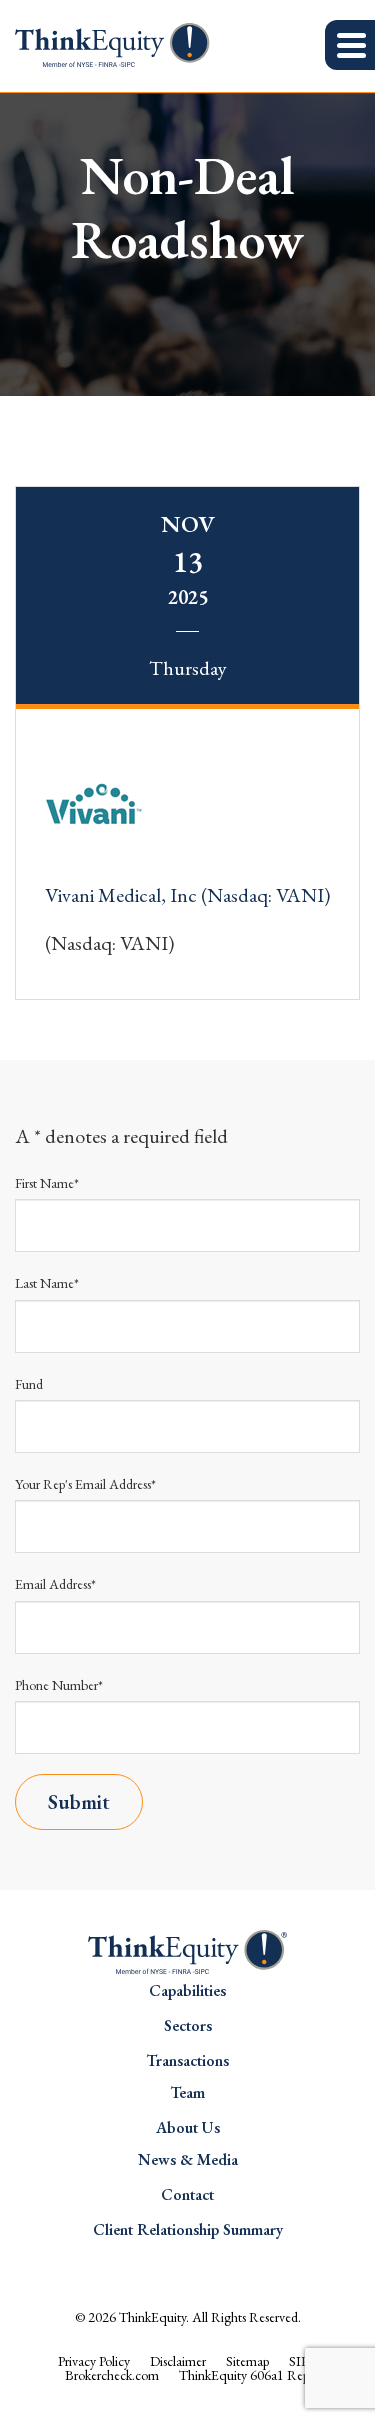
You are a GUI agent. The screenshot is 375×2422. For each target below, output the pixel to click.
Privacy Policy (94, 2361)
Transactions (187, 2060)
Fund (29, 1384)
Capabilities (187, 1990)
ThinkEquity (152, 2317)
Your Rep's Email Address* (85, 1484)
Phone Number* (59, 1685)
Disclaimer (178, 2361)
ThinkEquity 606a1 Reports (253, 2375)
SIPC (303, 2361)
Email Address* (55, 1584)
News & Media (188, 2159)
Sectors (188, 2025)
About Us (188, 2127)
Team (187, 2092)
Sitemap (247, 2361)
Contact (187, 2194)
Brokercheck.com (112, 2375)
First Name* (47, 1183)
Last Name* (47, 1283)
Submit (79, 1802)
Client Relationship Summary (188, 2229)
